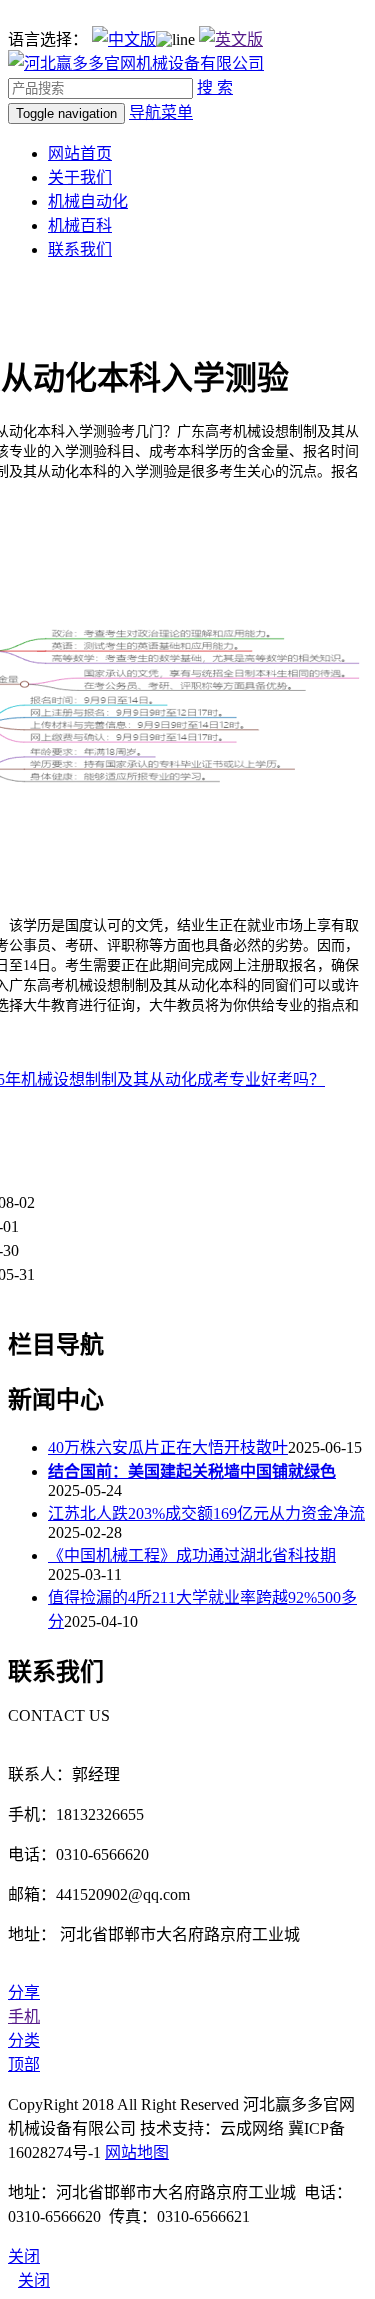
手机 (24, 2016)
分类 (24, 2040)
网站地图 (137, 2152)
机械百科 (80, 225)
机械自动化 (88, 201)
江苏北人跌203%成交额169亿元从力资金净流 (206, 1513)
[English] (231, 39)
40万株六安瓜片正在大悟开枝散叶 (168, 1447)
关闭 (34, 2280)
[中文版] (124, 39)
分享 (24, 1992)
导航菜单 (161, 112)
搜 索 (215, 87)
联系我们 (80, 249)
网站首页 (80, 153)
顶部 (24, 2064)
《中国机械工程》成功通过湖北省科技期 (192, 1555)
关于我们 (80, 177)
